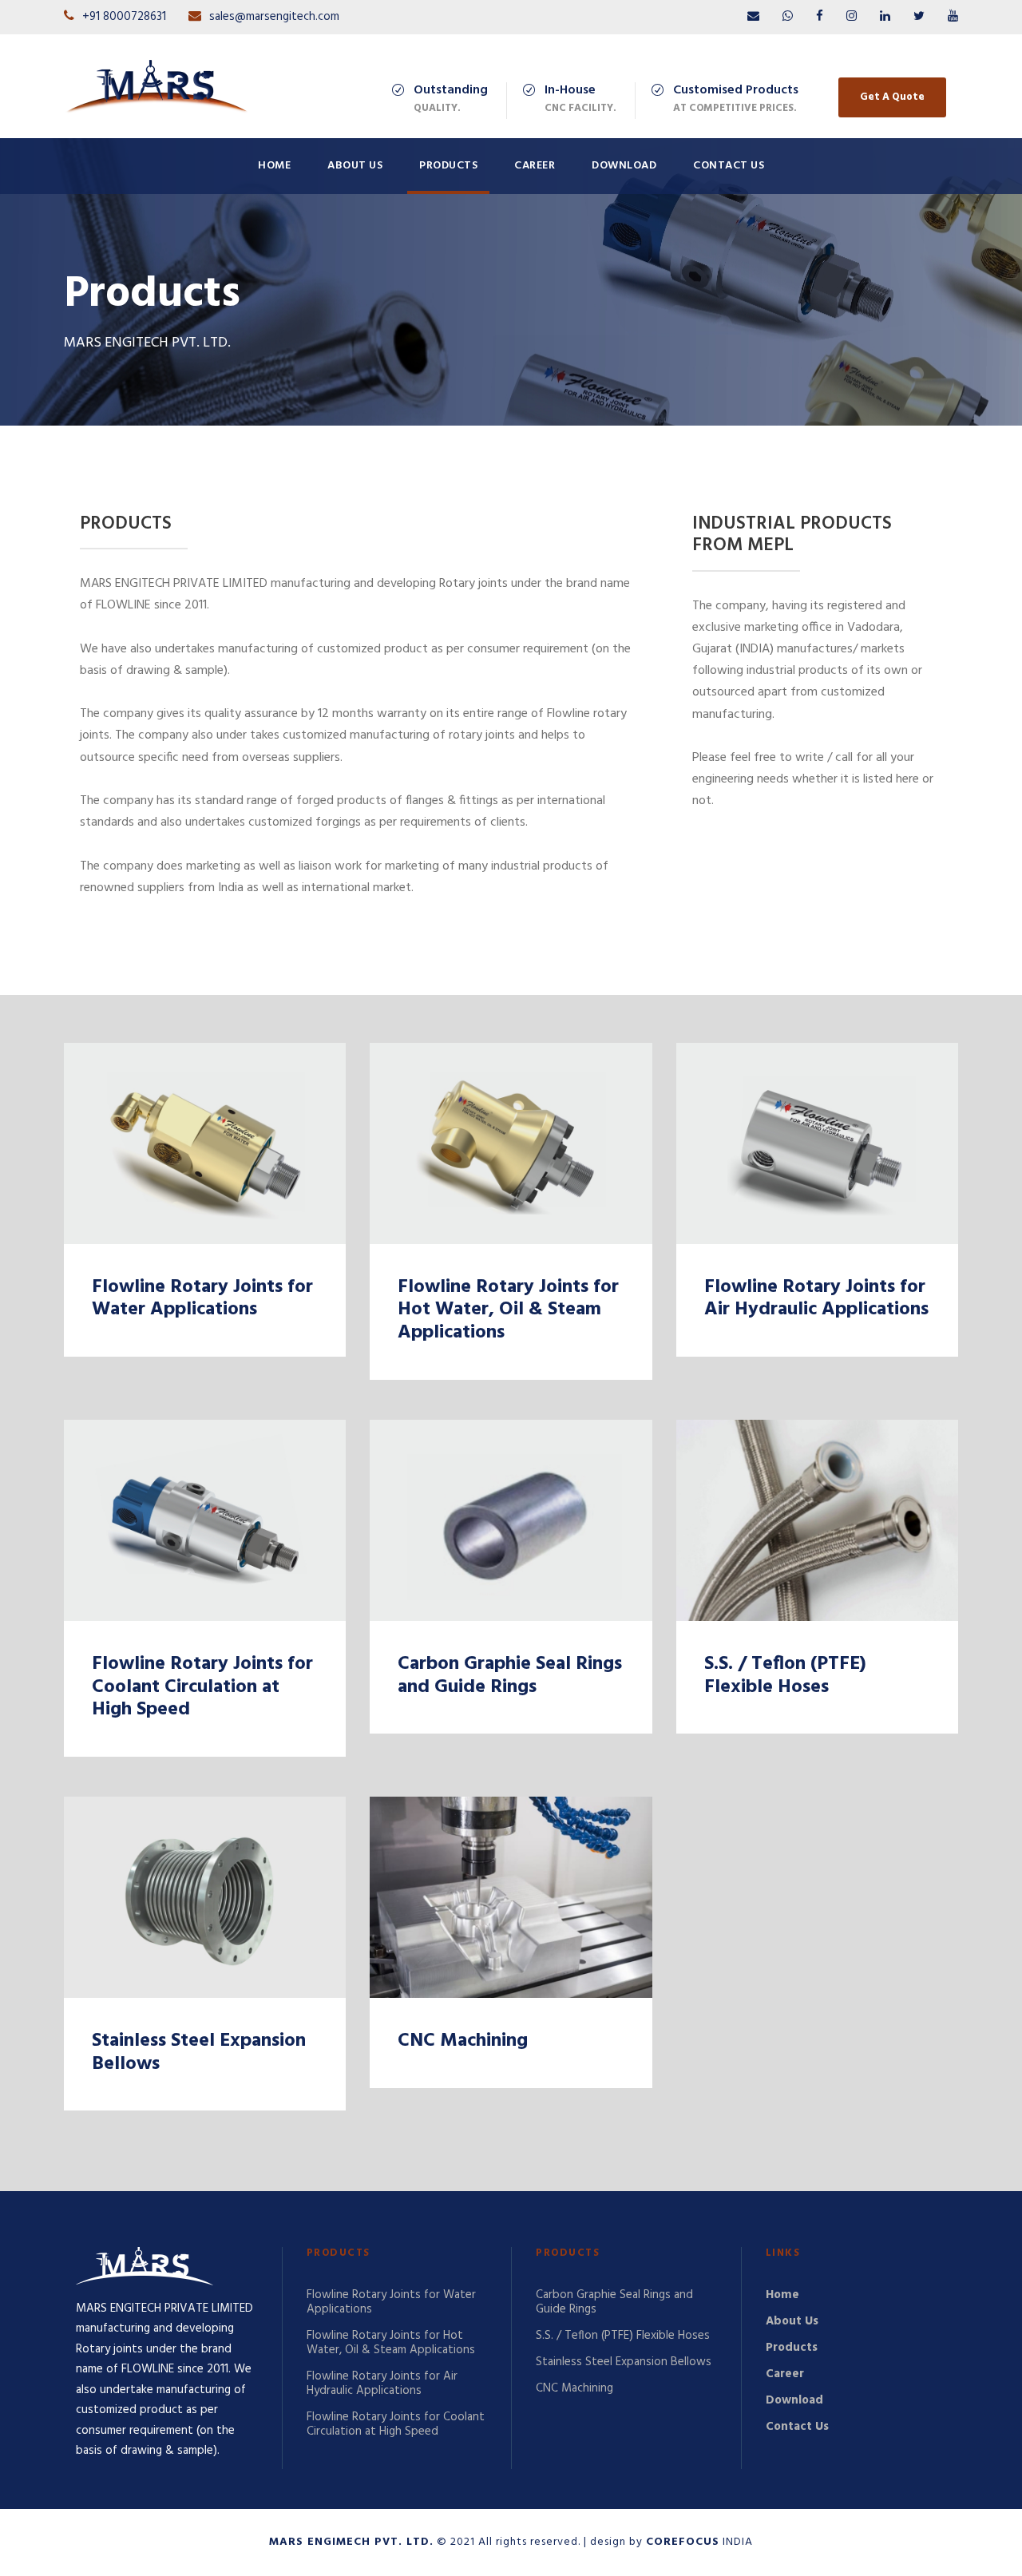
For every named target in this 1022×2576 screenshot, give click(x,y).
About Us (355, 166)
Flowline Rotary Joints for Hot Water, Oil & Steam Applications (508, 1310)
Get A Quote (892, 97)
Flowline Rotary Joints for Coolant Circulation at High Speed (202, 1687)
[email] (753, 17)
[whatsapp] (788, 17)
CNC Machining (463, 2041)
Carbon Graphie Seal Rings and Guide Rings (510, 1676)
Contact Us (729, 166)
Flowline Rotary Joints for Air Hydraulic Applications (816, 1299)
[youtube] (953, 17)
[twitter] (919, 17)
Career (535, 166)
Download (624, 166)
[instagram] (852, 17)
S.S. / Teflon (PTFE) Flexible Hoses (785, 1676)
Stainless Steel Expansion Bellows (199, 2053)
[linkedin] (885, 17)
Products (448, 166)
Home (274, 166)
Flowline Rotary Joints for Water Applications (202, 1299)
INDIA (699, 2542)
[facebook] (820, 17)
